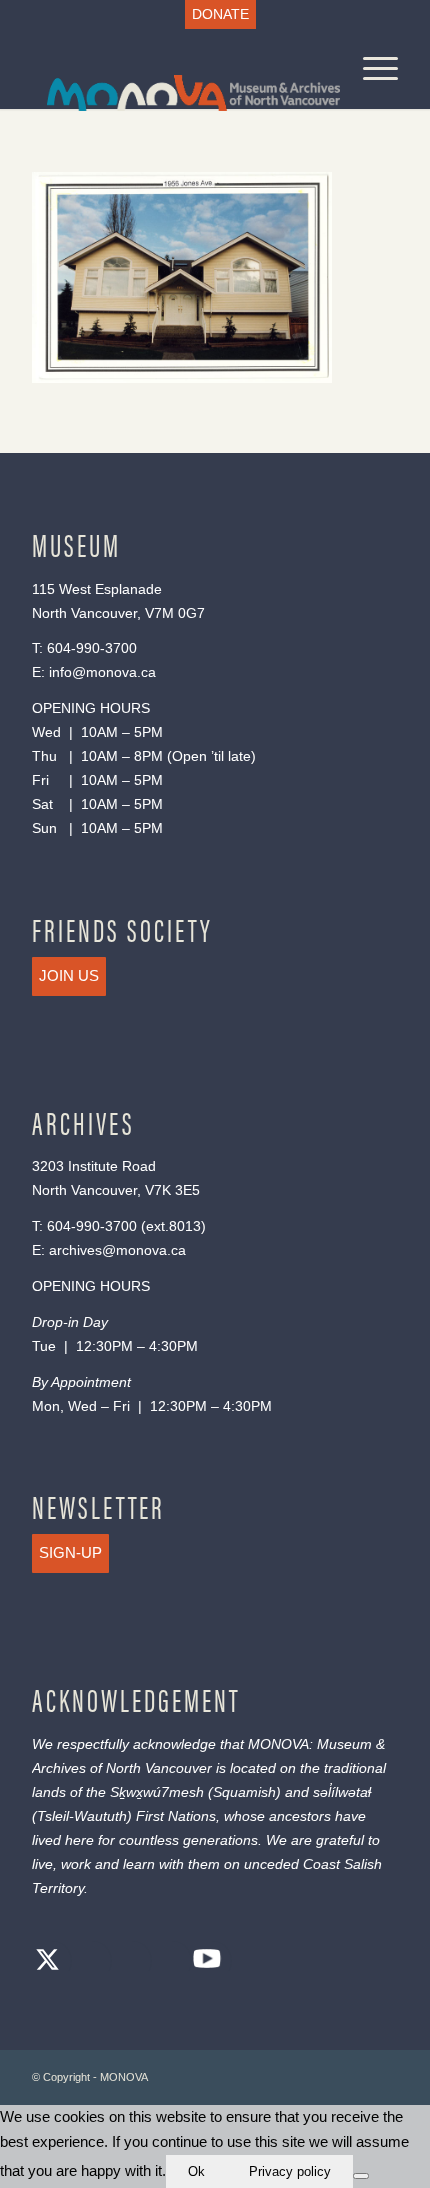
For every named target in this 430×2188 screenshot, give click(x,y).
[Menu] (370, 69)
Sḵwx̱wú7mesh (157, 1792)
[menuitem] (220, 14)
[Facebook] (87, 1962)
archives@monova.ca (117, 1250)
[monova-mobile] (178, 69)
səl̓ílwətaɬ (342, 1792)
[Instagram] (127, 1962)
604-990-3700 (92, 648)
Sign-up (70, 1552)
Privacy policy (290, 2171)
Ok (196, 2171)
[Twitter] (47, 1962)
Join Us (69, 975)
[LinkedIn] (167, 1962)
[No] (361, 2176)
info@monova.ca (102, 672)
